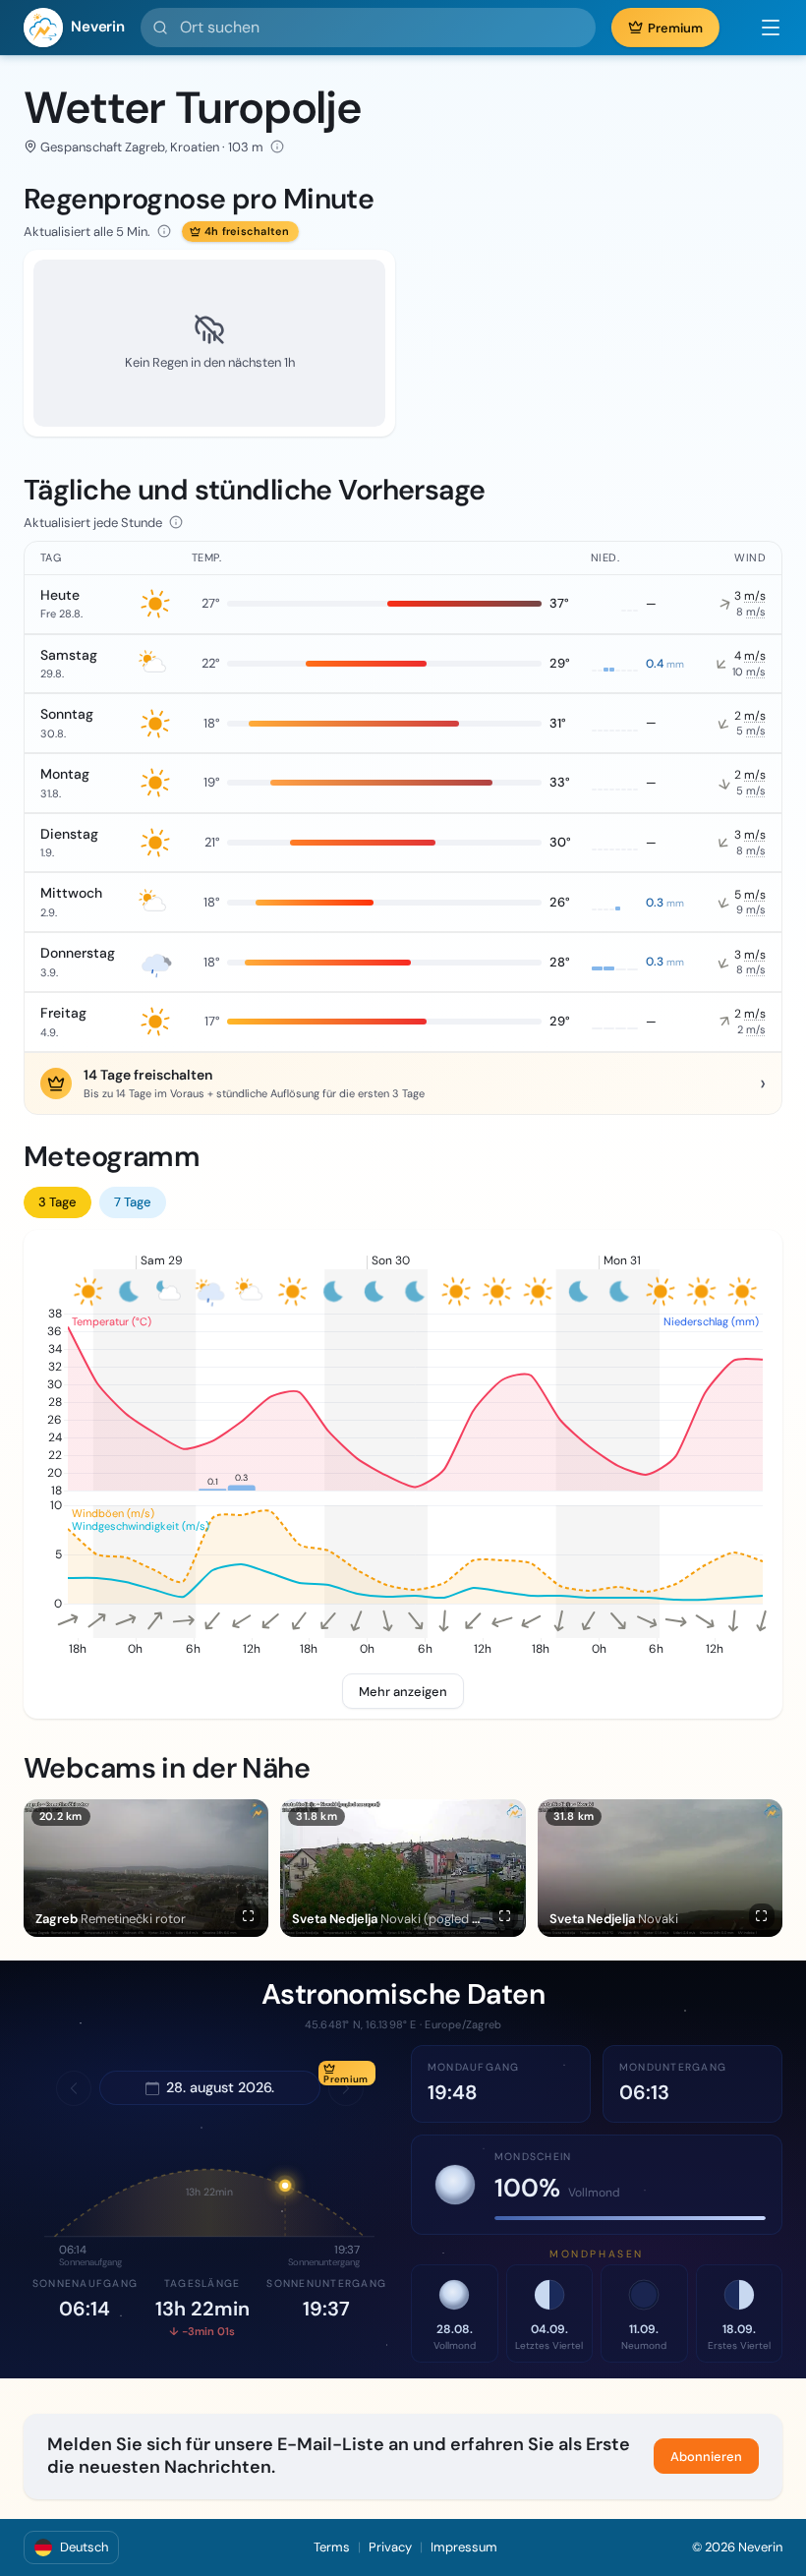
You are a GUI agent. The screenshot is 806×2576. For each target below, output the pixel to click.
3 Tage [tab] (58, 1202)
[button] (761, 28)
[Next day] (346, 2088)
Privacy (390, 2547)
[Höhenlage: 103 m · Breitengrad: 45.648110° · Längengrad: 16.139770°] (277, 146)
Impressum (464, 2547)
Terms (332, 2547)
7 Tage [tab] (133, 1202)
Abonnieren (706, 2457)
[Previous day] (74, 2088)
